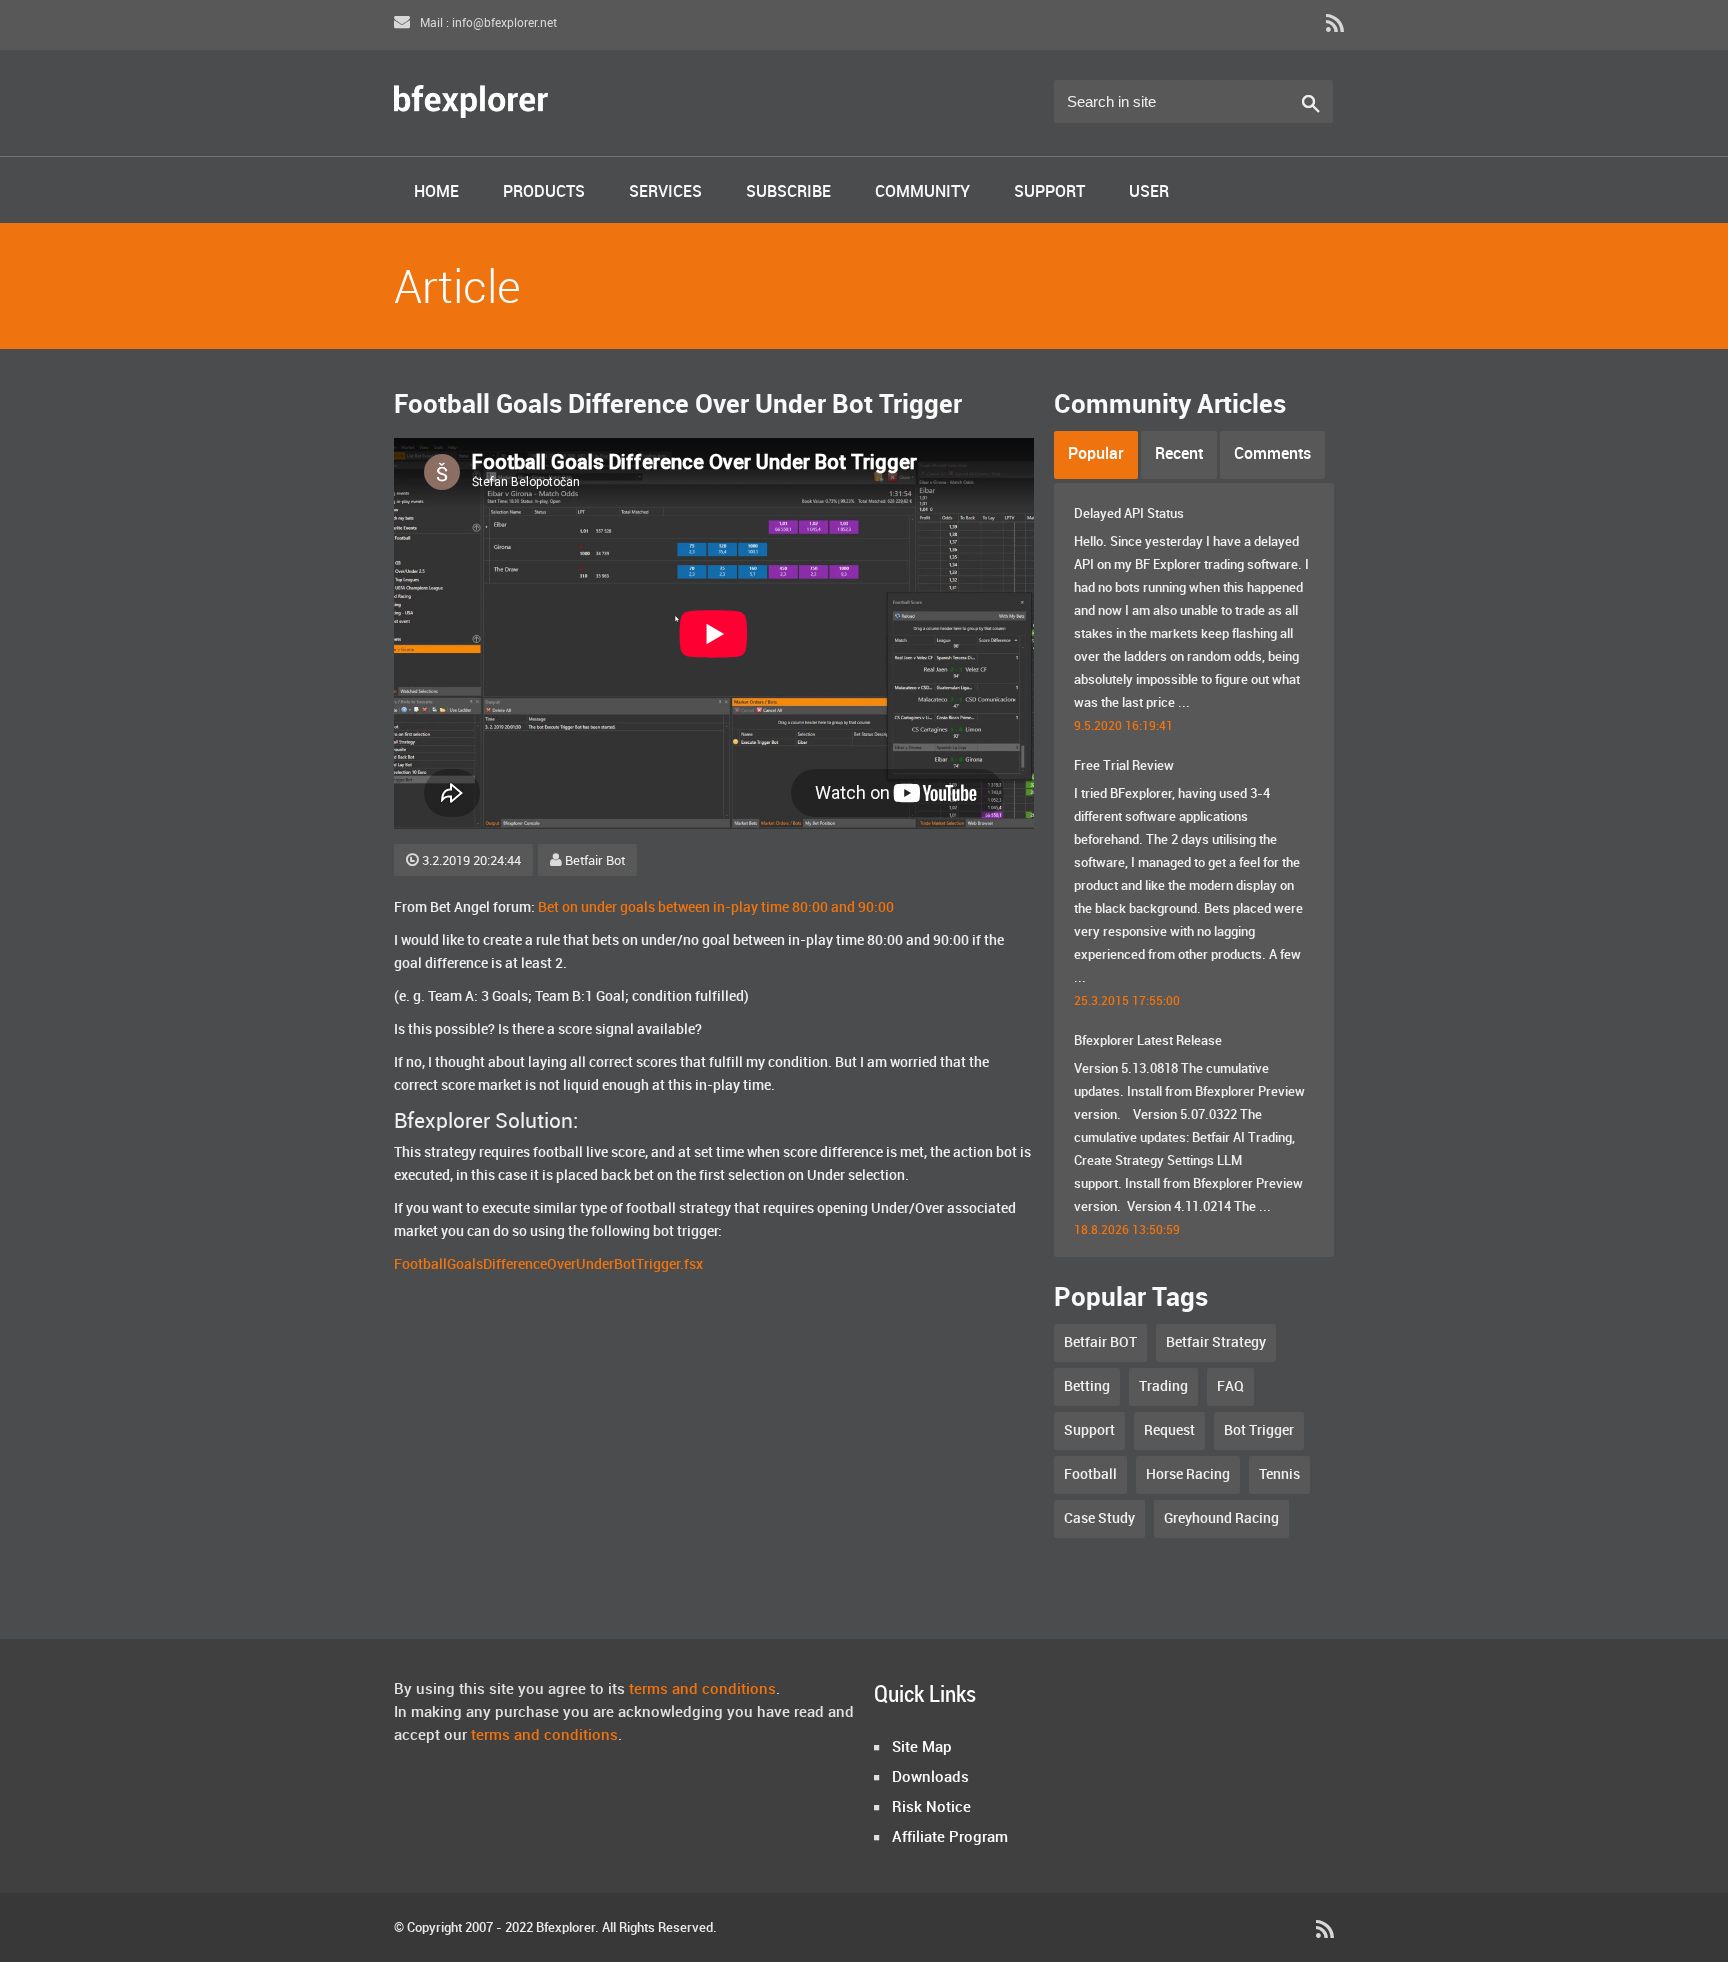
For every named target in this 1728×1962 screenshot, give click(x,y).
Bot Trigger (1259, 1430)
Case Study (1099, 1518)
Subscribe (788, 192)
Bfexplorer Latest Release (1148, 1041)
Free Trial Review (1124, 766)
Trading (1163, 1386)
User (1149, 192)
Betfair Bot (595, 861)
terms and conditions (702, 1690)
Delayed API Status (1129, 514)
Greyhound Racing (1221, 1518)
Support (1049, 192)
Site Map (922, 1748)
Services (665, 192)
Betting (1087, 1386)
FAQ (1230, 1386)
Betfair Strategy (1216, 1342)
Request (1169, 1430)
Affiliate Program (950, 1838)
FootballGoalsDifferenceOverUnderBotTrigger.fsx (548, 1264)
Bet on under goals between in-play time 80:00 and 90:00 (716, 907)
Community (922, 192)
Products (544, 192)
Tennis (1279, 1474)
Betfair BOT (1100, 1342)
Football (1090, 1474)
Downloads (930, 1778)
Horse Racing (1188, 1474)
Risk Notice (931, 1808)
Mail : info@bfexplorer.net (487, 23)
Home (436, 192)
